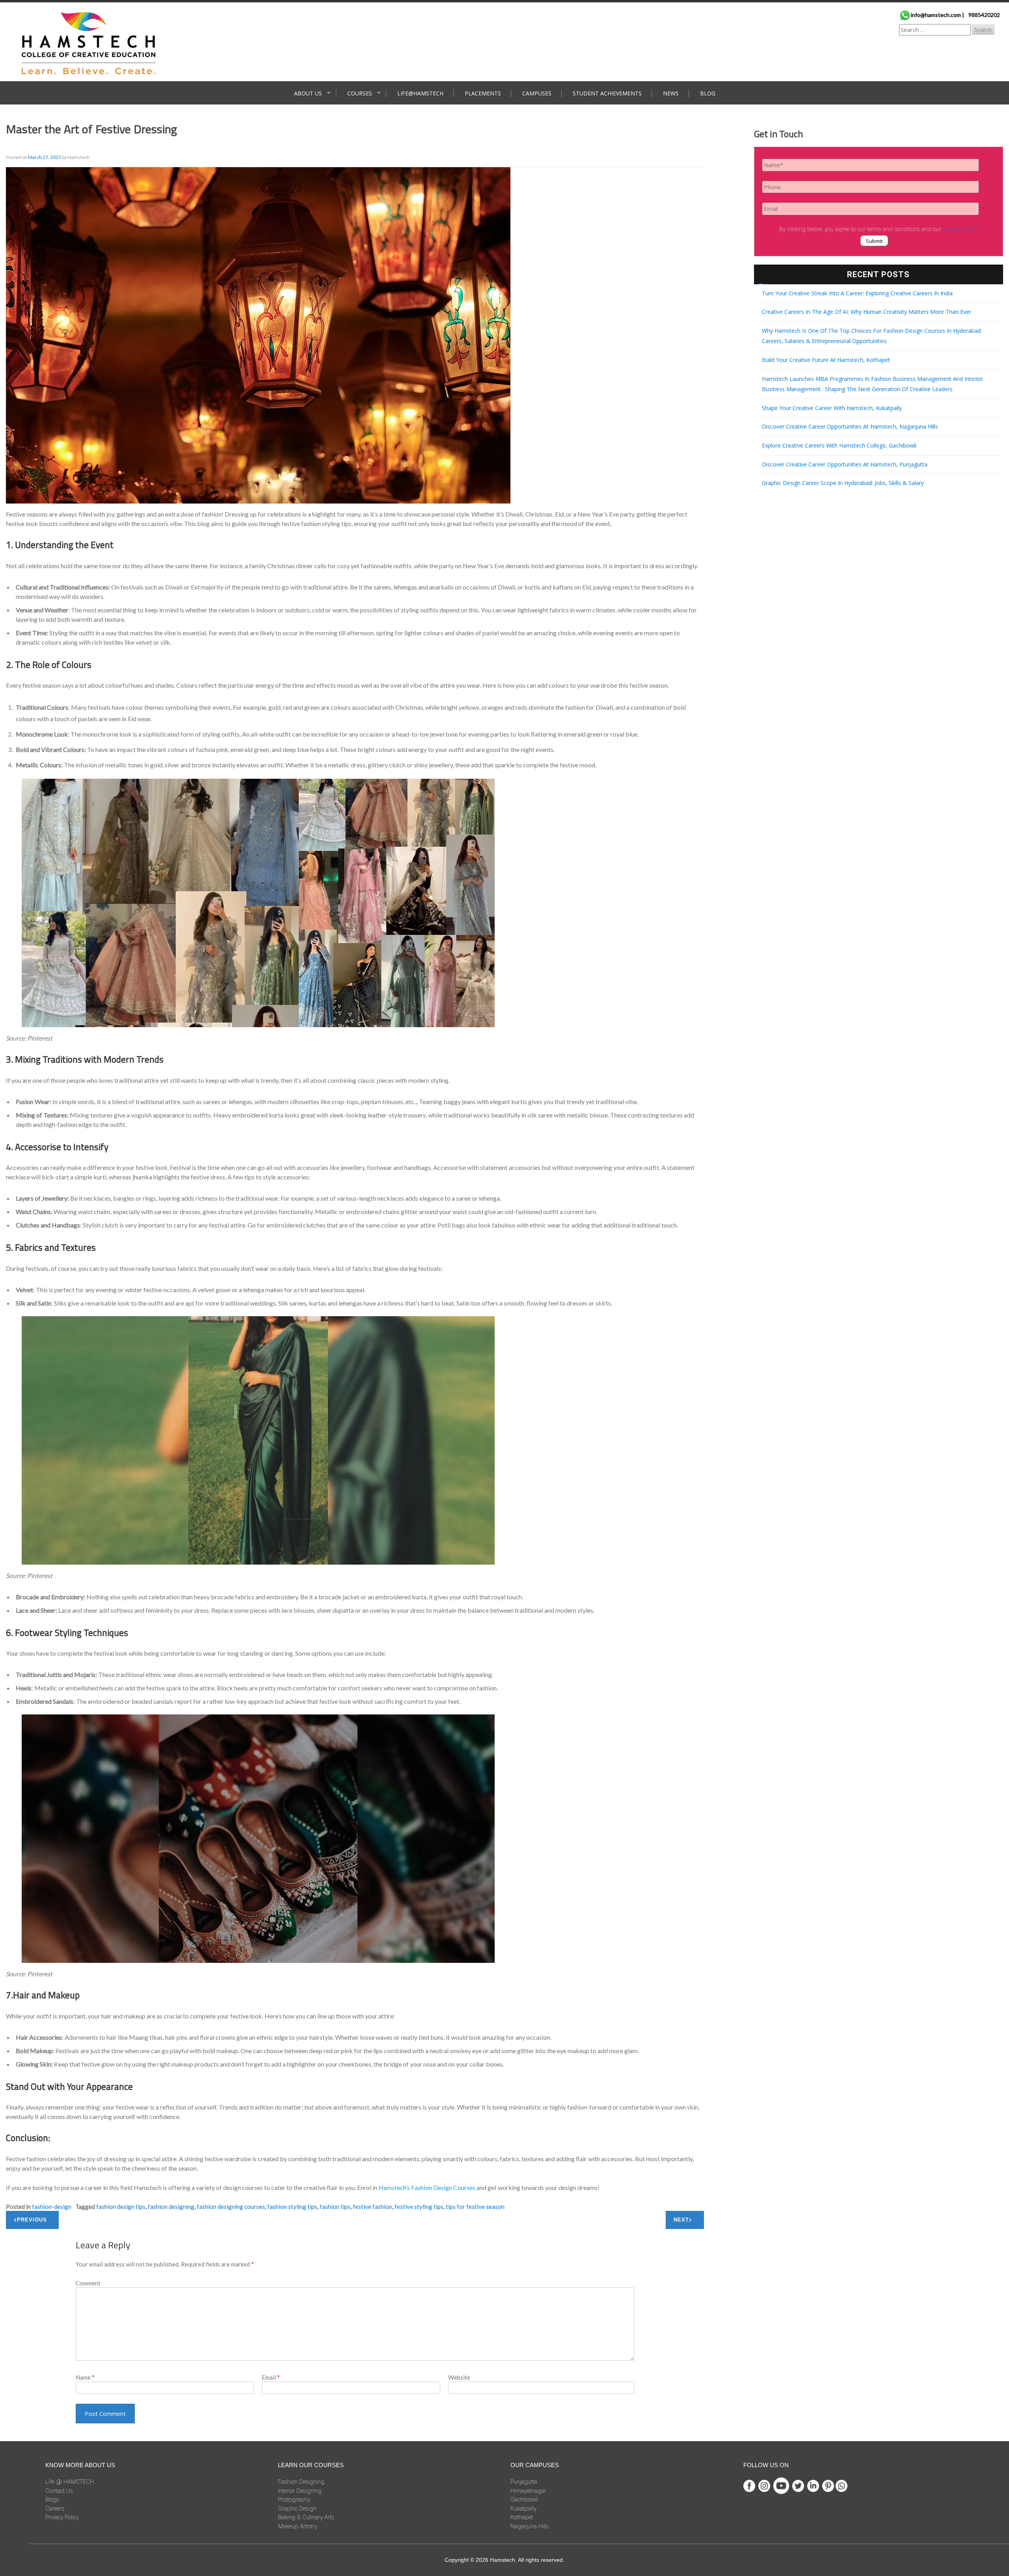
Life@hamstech (420, 93)
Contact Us (59, 2491)
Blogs (52, 2500)
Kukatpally (523, 2509)
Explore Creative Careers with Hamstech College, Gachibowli (839, 445)
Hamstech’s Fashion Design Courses (427, 2187)
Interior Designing (300, 2491)
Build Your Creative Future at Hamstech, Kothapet (826, 360)
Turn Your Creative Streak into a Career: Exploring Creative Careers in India (857, 293)
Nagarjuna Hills (530, 2526)
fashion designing (171, 2207)
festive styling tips (419, 2207)
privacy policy (960, 229)
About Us (308, 93)
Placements (483, 93)
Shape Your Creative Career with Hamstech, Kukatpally (832, 408)
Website (459, 2377)
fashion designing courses (231, 2207)
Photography (294, 2500)
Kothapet (522, 2517)
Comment (88, 2283)
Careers (55, 2509)
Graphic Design (297, 2509)
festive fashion (372, 2207)
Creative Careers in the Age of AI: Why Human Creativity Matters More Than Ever (867, 312)
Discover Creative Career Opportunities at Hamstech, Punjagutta (845, 464)
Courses (360, 93)
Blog (708, 93)
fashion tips (335, 2207)
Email (271, 2377)
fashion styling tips (292, 2207)
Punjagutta (524, 2482)
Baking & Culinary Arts (306, 2517)
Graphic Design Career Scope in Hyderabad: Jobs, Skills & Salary (843, 483)
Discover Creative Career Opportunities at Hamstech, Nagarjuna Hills (850, 426)
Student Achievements (607, 93)
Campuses (537, 93)
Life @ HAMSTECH (70, 2482)
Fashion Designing (301, 2482)
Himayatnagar (528, 2491)
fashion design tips (121, 2207)
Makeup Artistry (298, 2526)
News (671, 93)
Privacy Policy (62, 2517)
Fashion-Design (52, 2207)
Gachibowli (524, 2500)
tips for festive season (475, 2207)
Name (85, 2377)
